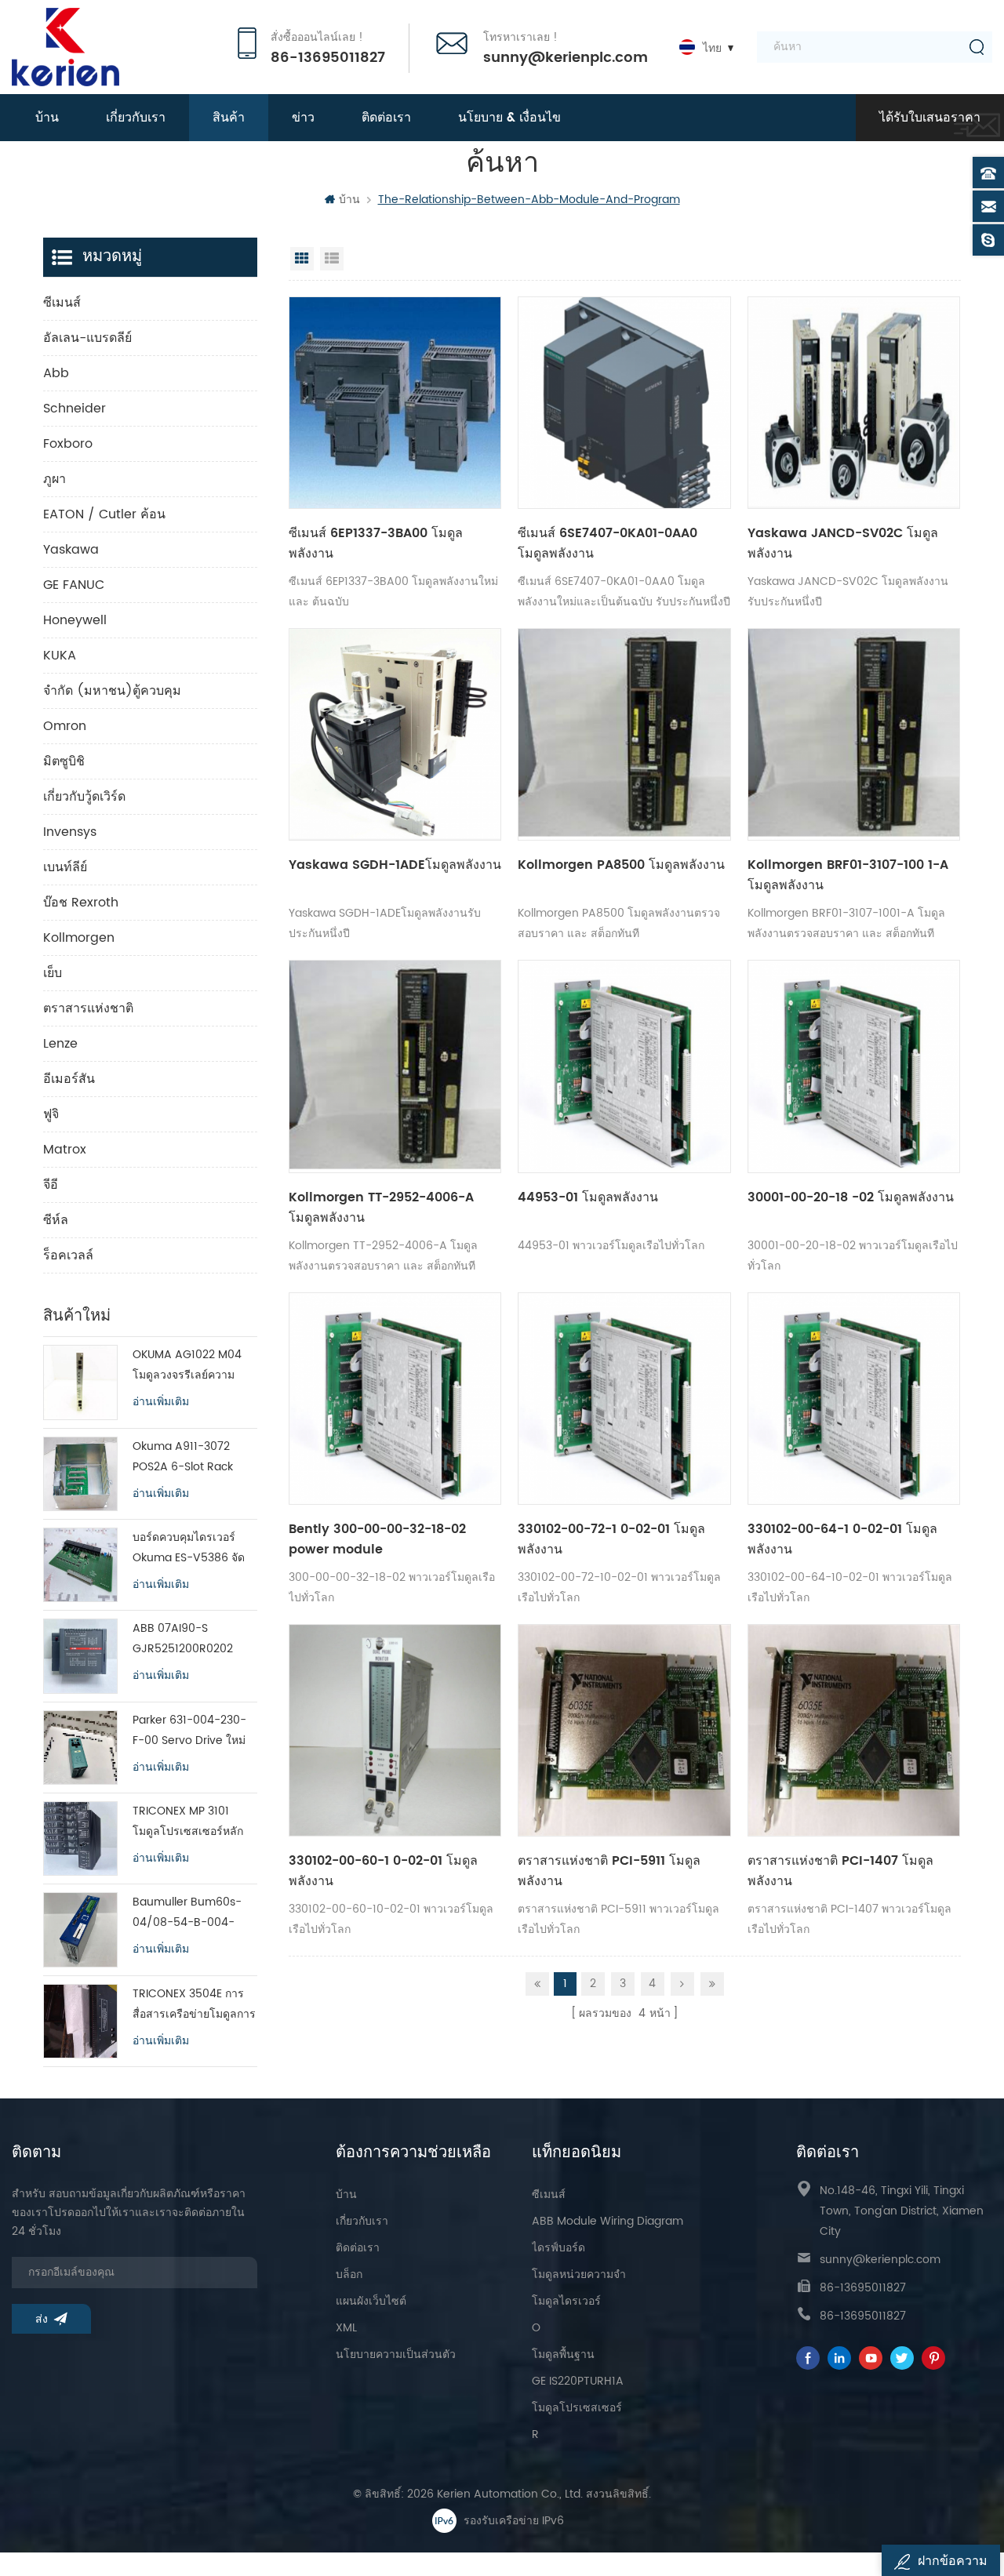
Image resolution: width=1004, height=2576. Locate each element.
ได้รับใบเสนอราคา (930, 118)
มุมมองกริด (302, 259)
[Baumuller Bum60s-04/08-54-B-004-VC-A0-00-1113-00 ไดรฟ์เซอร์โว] (80, 1929)
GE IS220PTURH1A (578, 2381)
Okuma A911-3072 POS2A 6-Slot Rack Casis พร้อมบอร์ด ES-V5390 (186, 1457)
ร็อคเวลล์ (68, 1255)
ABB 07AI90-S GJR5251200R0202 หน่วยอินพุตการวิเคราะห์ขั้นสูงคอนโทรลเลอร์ (191, 1639)
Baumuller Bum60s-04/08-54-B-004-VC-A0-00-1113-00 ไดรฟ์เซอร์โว (187, 1913)
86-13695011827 (328, 58)
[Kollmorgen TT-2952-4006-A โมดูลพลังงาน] (395, 1066)
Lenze (60, 1044)
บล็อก (349, 2274)
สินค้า (229, 118)
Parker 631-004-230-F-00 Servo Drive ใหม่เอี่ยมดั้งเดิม (189, 1731)
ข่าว (303, 118)
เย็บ (53, 973)
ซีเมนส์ (62, 303)
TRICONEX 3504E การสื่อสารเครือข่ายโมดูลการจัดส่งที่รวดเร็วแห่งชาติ (194, 2005)
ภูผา (55, 479)
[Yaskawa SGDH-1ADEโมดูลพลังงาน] (395, 734)
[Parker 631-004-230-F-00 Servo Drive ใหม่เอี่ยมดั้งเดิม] (80, 1748)
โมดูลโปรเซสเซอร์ (577, 2408)
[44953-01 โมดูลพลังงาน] (624, 1066)
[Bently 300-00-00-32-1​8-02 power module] (395, 1399)
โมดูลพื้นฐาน (563, 2354)
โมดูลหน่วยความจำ (579, 2274)
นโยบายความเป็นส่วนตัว (396, 2354)
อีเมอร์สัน (69, 1079)
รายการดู (332, 259)
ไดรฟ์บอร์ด (558, 2248)
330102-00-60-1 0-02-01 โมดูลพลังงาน (383, 1871)
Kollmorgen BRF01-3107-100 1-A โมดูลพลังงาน (848, 875)
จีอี (51, 1185)
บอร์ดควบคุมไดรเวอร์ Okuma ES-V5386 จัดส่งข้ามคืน (189, 1548)
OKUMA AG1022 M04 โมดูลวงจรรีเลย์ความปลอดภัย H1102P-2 (187, 1366)
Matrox (65, 1150)
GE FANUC (74, 585)
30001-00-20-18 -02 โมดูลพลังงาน (851, 1197)
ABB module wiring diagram (607, 2221)
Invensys (70, 832)
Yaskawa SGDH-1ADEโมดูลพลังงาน (395, 865)
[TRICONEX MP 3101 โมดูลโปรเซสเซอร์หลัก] (80, 1838)
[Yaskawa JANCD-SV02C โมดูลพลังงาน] (854, 403)
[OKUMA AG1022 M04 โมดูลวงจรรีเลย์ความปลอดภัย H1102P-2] (80, 1382)
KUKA (60, 656)
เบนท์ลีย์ (65, 867)
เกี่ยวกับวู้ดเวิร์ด (84, 797)
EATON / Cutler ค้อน (104, 514)
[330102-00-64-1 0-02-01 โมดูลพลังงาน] (854, 1399)
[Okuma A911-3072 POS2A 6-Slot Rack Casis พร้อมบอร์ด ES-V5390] (80, 1474)
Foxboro (68, 444)
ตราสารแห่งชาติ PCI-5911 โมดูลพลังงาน (609, 1871)
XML (346, 2328)
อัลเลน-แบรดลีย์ (87, 338)
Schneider (75, 409)
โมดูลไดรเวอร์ (566, 2301)
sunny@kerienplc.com (566, 58)
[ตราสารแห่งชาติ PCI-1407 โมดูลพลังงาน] (854, 1730)
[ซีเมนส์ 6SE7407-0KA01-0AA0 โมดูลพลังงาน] (624, 403)
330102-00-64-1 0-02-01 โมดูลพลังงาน (842, 1539)
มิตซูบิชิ (64, 761)
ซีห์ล (56, 1220)
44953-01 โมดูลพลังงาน (588, 1197)
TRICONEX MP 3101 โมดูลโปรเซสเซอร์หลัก (188, 1821)
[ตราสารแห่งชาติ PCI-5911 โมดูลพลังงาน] (624, 1730)
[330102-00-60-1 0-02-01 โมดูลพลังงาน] (395, 1730)
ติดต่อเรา (386, 118)
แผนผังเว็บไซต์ (371, 2301)
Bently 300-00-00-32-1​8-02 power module (377, 1539)
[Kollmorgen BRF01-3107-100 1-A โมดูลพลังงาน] (854, 734)
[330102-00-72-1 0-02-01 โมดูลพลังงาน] (624, 1399)
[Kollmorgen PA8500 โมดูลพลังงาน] (624, 734)
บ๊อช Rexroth (81, 903)
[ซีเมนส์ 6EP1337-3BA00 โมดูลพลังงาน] (395, 403)
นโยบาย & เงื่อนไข (509, 118)
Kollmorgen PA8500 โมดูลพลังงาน (621, 865)
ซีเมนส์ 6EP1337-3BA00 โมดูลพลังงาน (376, 543)
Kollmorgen (79, 938)
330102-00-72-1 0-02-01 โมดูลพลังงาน (611, 1539)
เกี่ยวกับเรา (136, 118)
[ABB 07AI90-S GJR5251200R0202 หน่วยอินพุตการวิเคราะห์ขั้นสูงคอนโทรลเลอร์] (80, 1656)
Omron (65, 726)
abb (56, 373)
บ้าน (47, 118)
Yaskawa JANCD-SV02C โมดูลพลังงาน (843, 543)
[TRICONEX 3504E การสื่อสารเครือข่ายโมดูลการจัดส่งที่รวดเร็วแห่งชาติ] (80, 2021)
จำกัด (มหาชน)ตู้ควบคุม (112, 691)
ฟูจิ (51, 1114)
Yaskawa (71, 550)
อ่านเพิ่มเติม (161, 1402)
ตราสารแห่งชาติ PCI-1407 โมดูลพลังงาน (840, 1871)
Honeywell (75, 620)
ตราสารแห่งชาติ (88, 1008)
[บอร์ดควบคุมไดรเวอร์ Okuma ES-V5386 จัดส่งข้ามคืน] (80, 1565)
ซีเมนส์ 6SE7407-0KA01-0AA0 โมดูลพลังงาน (607, 543)
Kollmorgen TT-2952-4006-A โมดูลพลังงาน (381, 1208)
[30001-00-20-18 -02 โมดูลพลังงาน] (854, 1066)
